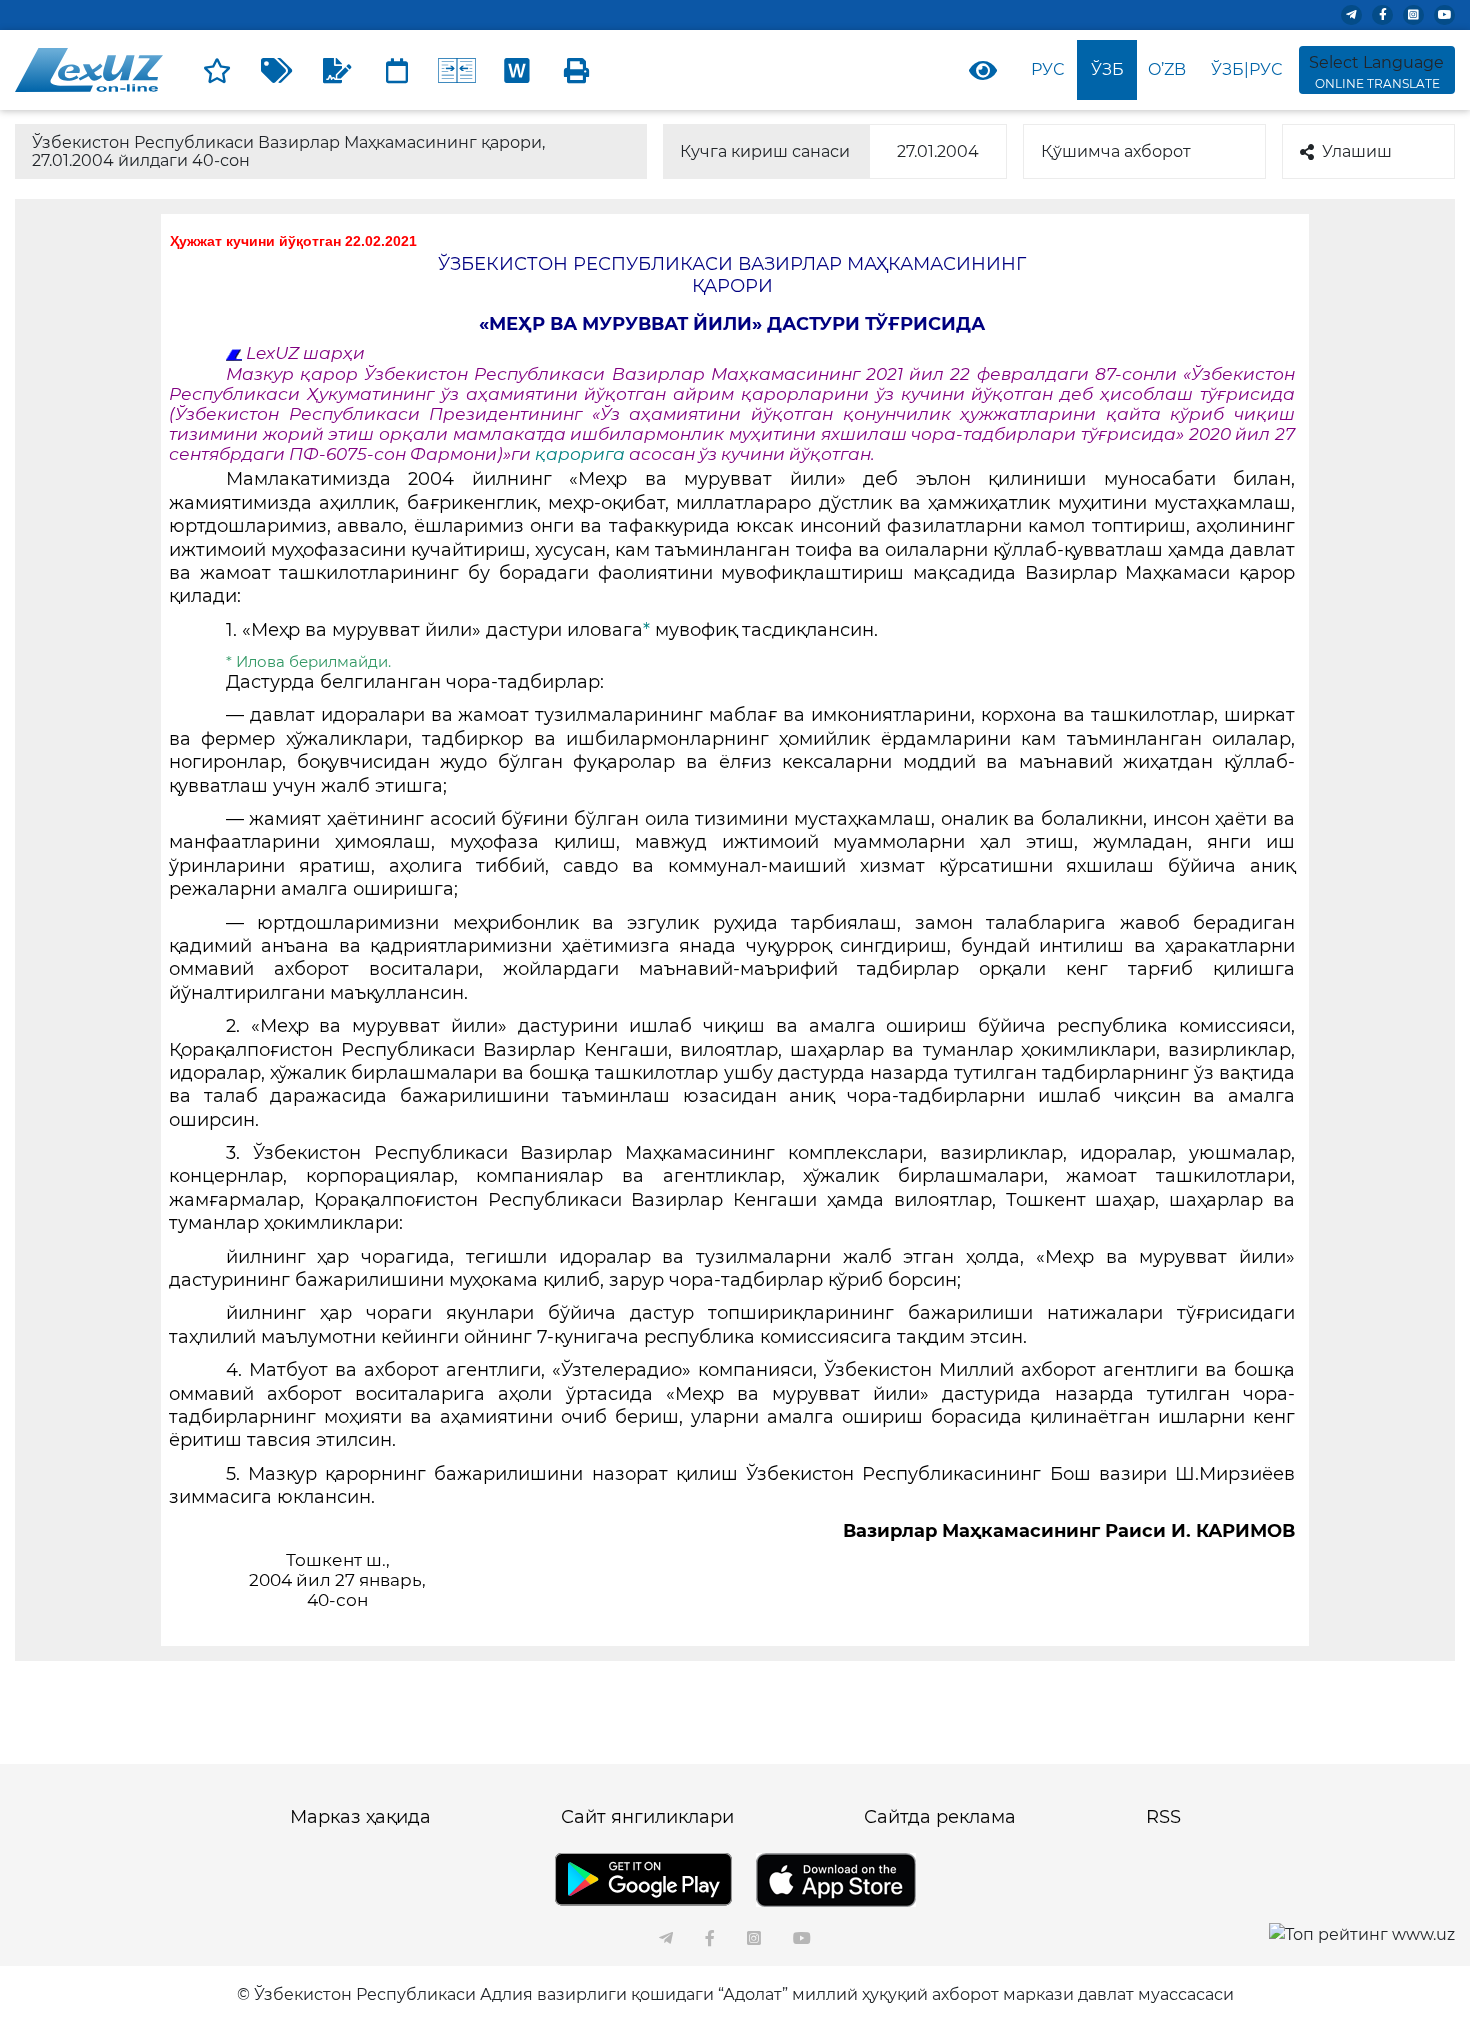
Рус (1047, 69)
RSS (1163, 1817)
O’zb (1167, 69)
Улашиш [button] (1357, 151)
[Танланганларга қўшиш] (217, 70)
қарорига (582, 454)
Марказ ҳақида (360, 1817)
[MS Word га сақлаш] (517, 70)
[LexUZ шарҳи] (337, 70)
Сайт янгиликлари (647, 1817)
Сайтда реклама (940, 1817)
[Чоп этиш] (577, 70)
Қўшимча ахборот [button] (1116, 151)
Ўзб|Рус (1246, 69)
